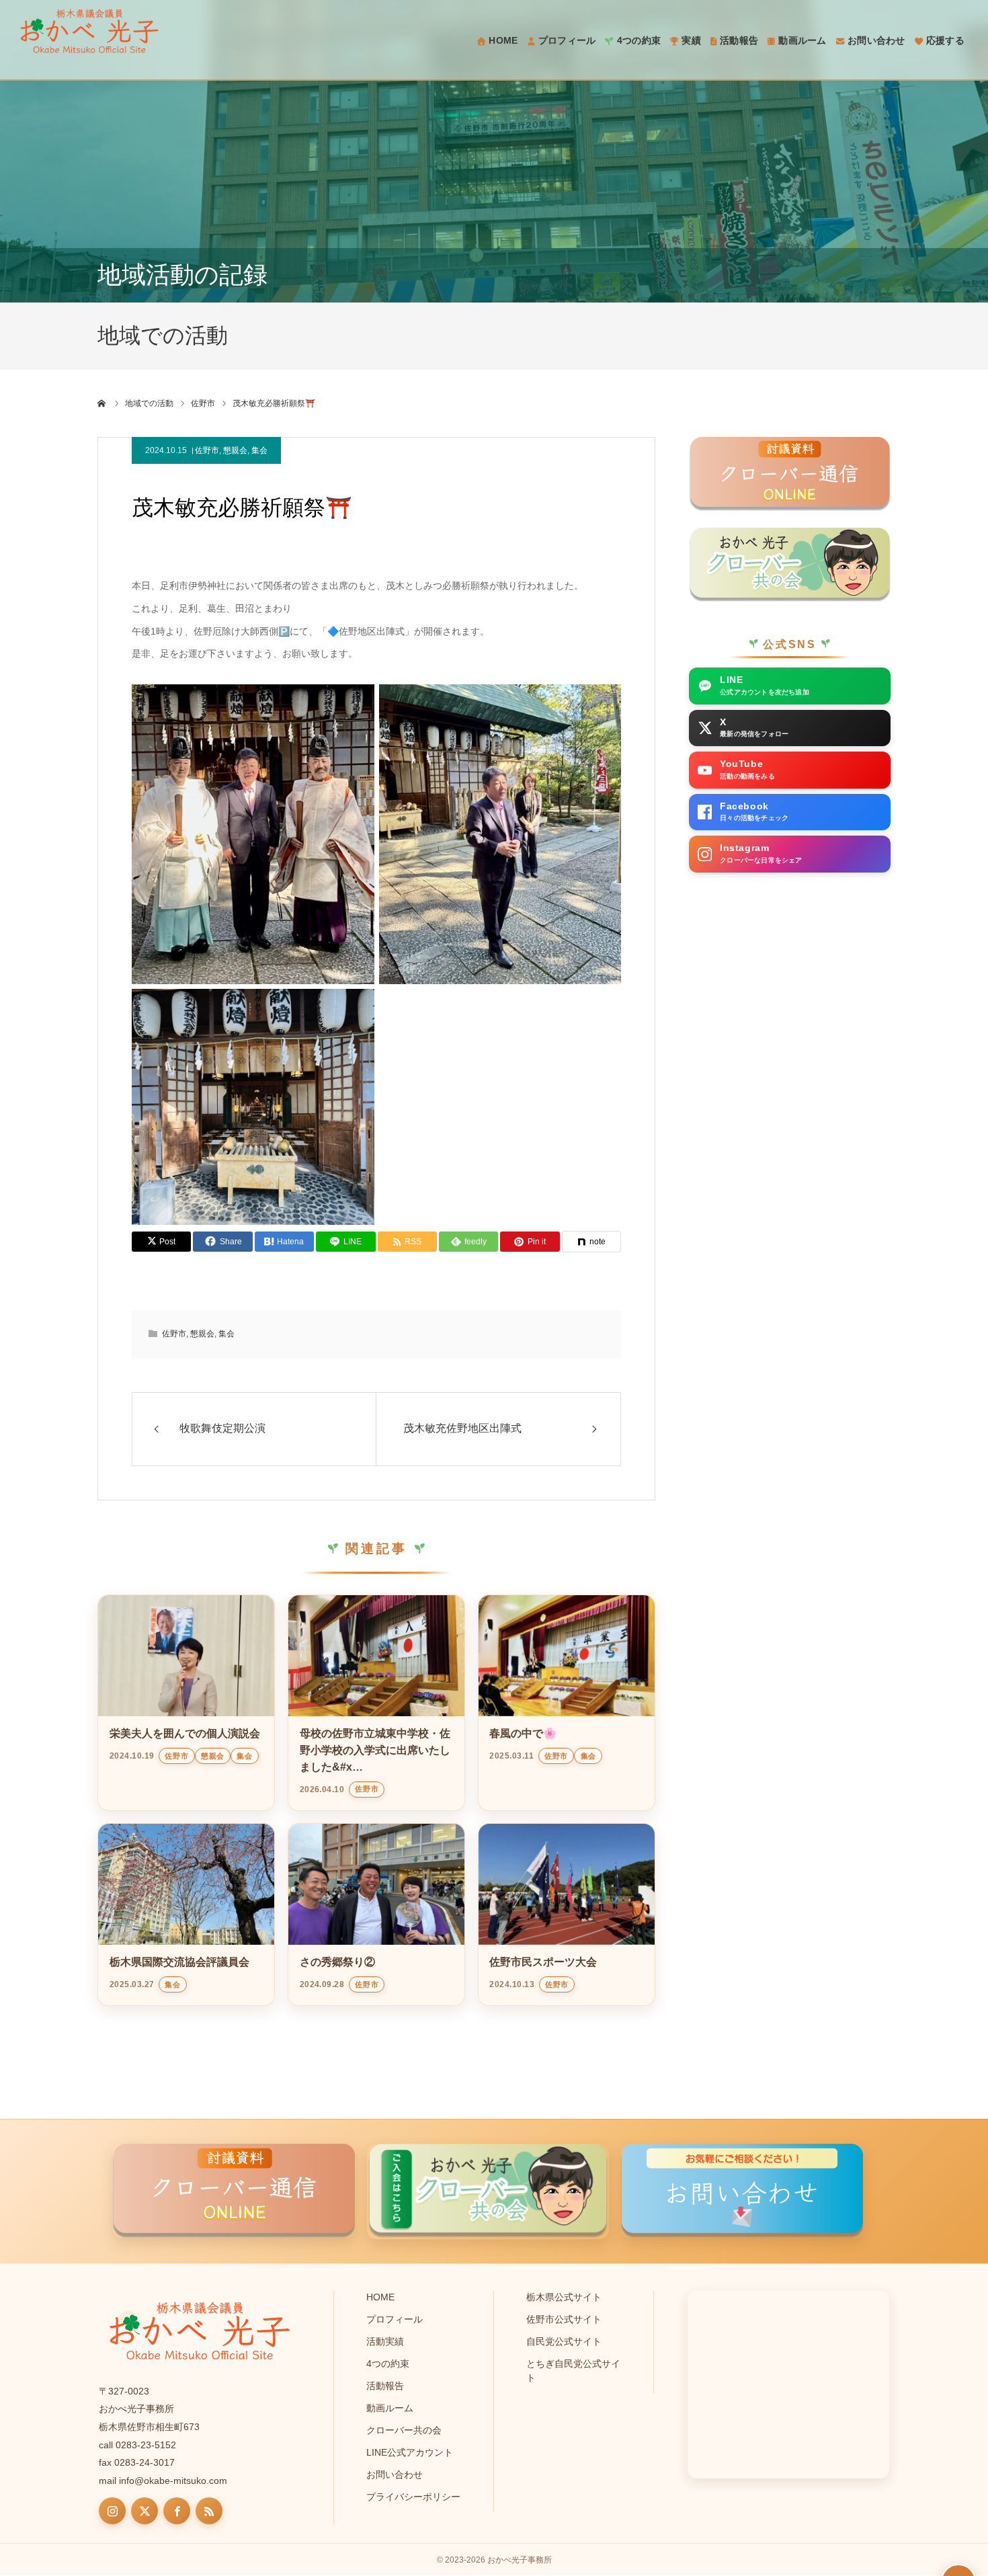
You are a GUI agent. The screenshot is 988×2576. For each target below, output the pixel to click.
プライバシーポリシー (413, 2497)
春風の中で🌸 (523, 1733)
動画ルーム (802, 40)
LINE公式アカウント (410, 2452)
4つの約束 (639, 40)
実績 (691, 40)
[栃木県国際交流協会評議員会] (186, 1884)
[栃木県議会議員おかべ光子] (89, 31)
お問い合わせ (876, 40)
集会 (259, 450)
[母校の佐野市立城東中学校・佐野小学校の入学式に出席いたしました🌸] (376, 1656)
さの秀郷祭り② (337, 1962)
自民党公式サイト (564, 2341)
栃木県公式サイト (564, 2297)
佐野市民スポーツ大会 (543, 1962)
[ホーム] (102, 403)
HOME (503, 40)
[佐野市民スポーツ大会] (567, 1884)
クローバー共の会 (404, 2430)
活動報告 (739, 40)
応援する (945, 40)
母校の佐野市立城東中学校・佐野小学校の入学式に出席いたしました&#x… (375, 1750)
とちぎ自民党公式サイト (573, 2371)
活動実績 (385, 2341)
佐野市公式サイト (564, 2319)
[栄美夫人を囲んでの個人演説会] (186, 1656)
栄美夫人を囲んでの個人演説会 (185, 1733)
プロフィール (567, 40)
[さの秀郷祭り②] (376, 1884)
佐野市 (207, 450)
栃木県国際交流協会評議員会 (179, 1962)
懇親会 (235, 450)
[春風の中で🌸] (567, 1656)
